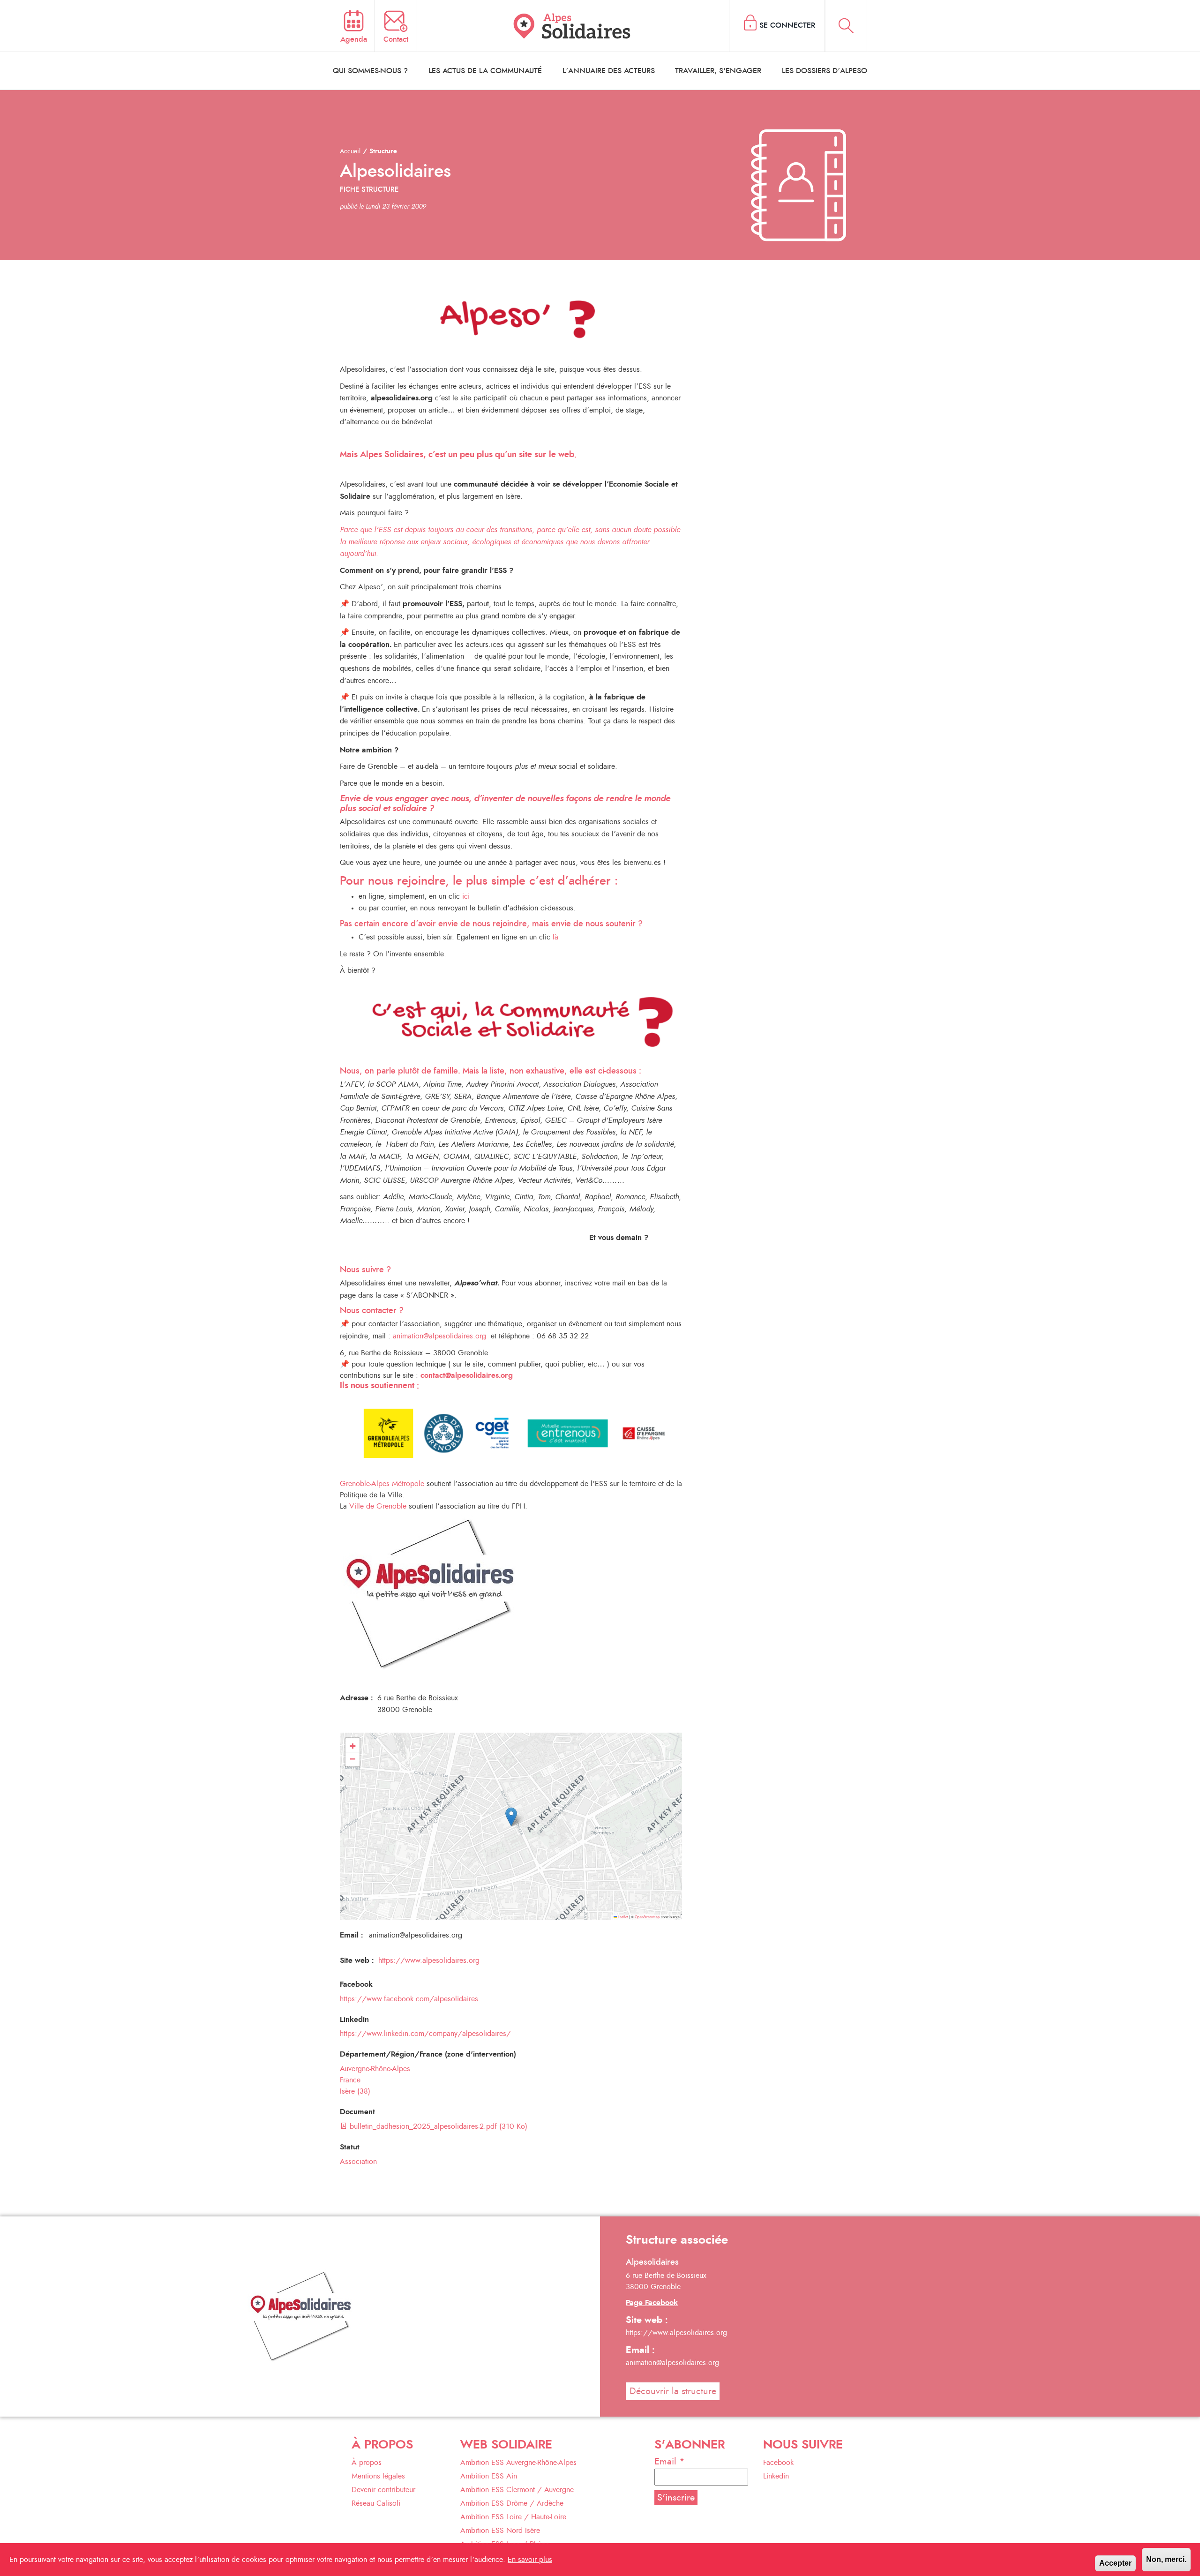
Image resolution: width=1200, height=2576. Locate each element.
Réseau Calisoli (376, 2503)
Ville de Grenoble (378, 1506)
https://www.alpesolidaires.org (429, 1960)
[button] (511, 1817)
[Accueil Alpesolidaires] (573, 26)
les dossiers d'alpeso (825, 71)
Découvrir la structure (673, 2391)
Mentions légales (378, 2476)
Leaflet (622, 1917)
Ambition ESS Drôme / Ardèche (512, 2503)
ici (466, 896)
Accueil (350, 151)
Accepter (1115, 2563)
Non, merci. (1166, 2559)
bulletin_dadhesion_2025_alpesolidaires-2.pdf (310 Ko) (437, 2126)
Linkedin (776, 2476)
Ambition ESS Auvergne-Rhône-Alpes (518, 2463)
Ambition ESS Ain (489, 2476)
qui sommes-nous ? (370, 71)
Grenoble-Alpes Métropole (382, 1484)
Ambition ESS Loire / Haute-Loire (513, 2517)
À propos (367, 2463)
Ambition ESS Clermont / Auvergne (517, 2490)
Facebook (778, 2463)
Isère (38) (355, 2091)
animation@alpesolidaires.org (441, 1336)
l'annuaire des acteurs (609, 71)
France (350, 2080)
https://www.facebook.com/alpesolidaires (409, 1999)
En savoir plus (530, 2560)
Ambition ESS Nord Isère (500, 2531)
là (555, 937)
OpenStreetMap (647, 1917)
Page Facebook (652, 2303)
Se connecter (787, 25)
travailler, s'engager (718, 71)
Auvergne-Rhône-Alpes (375, 2069)
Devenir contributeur (383, 2490)
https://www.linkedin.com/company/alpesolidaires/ (425, 2034)
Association (358, 2162)
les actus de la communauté (485, 71)
